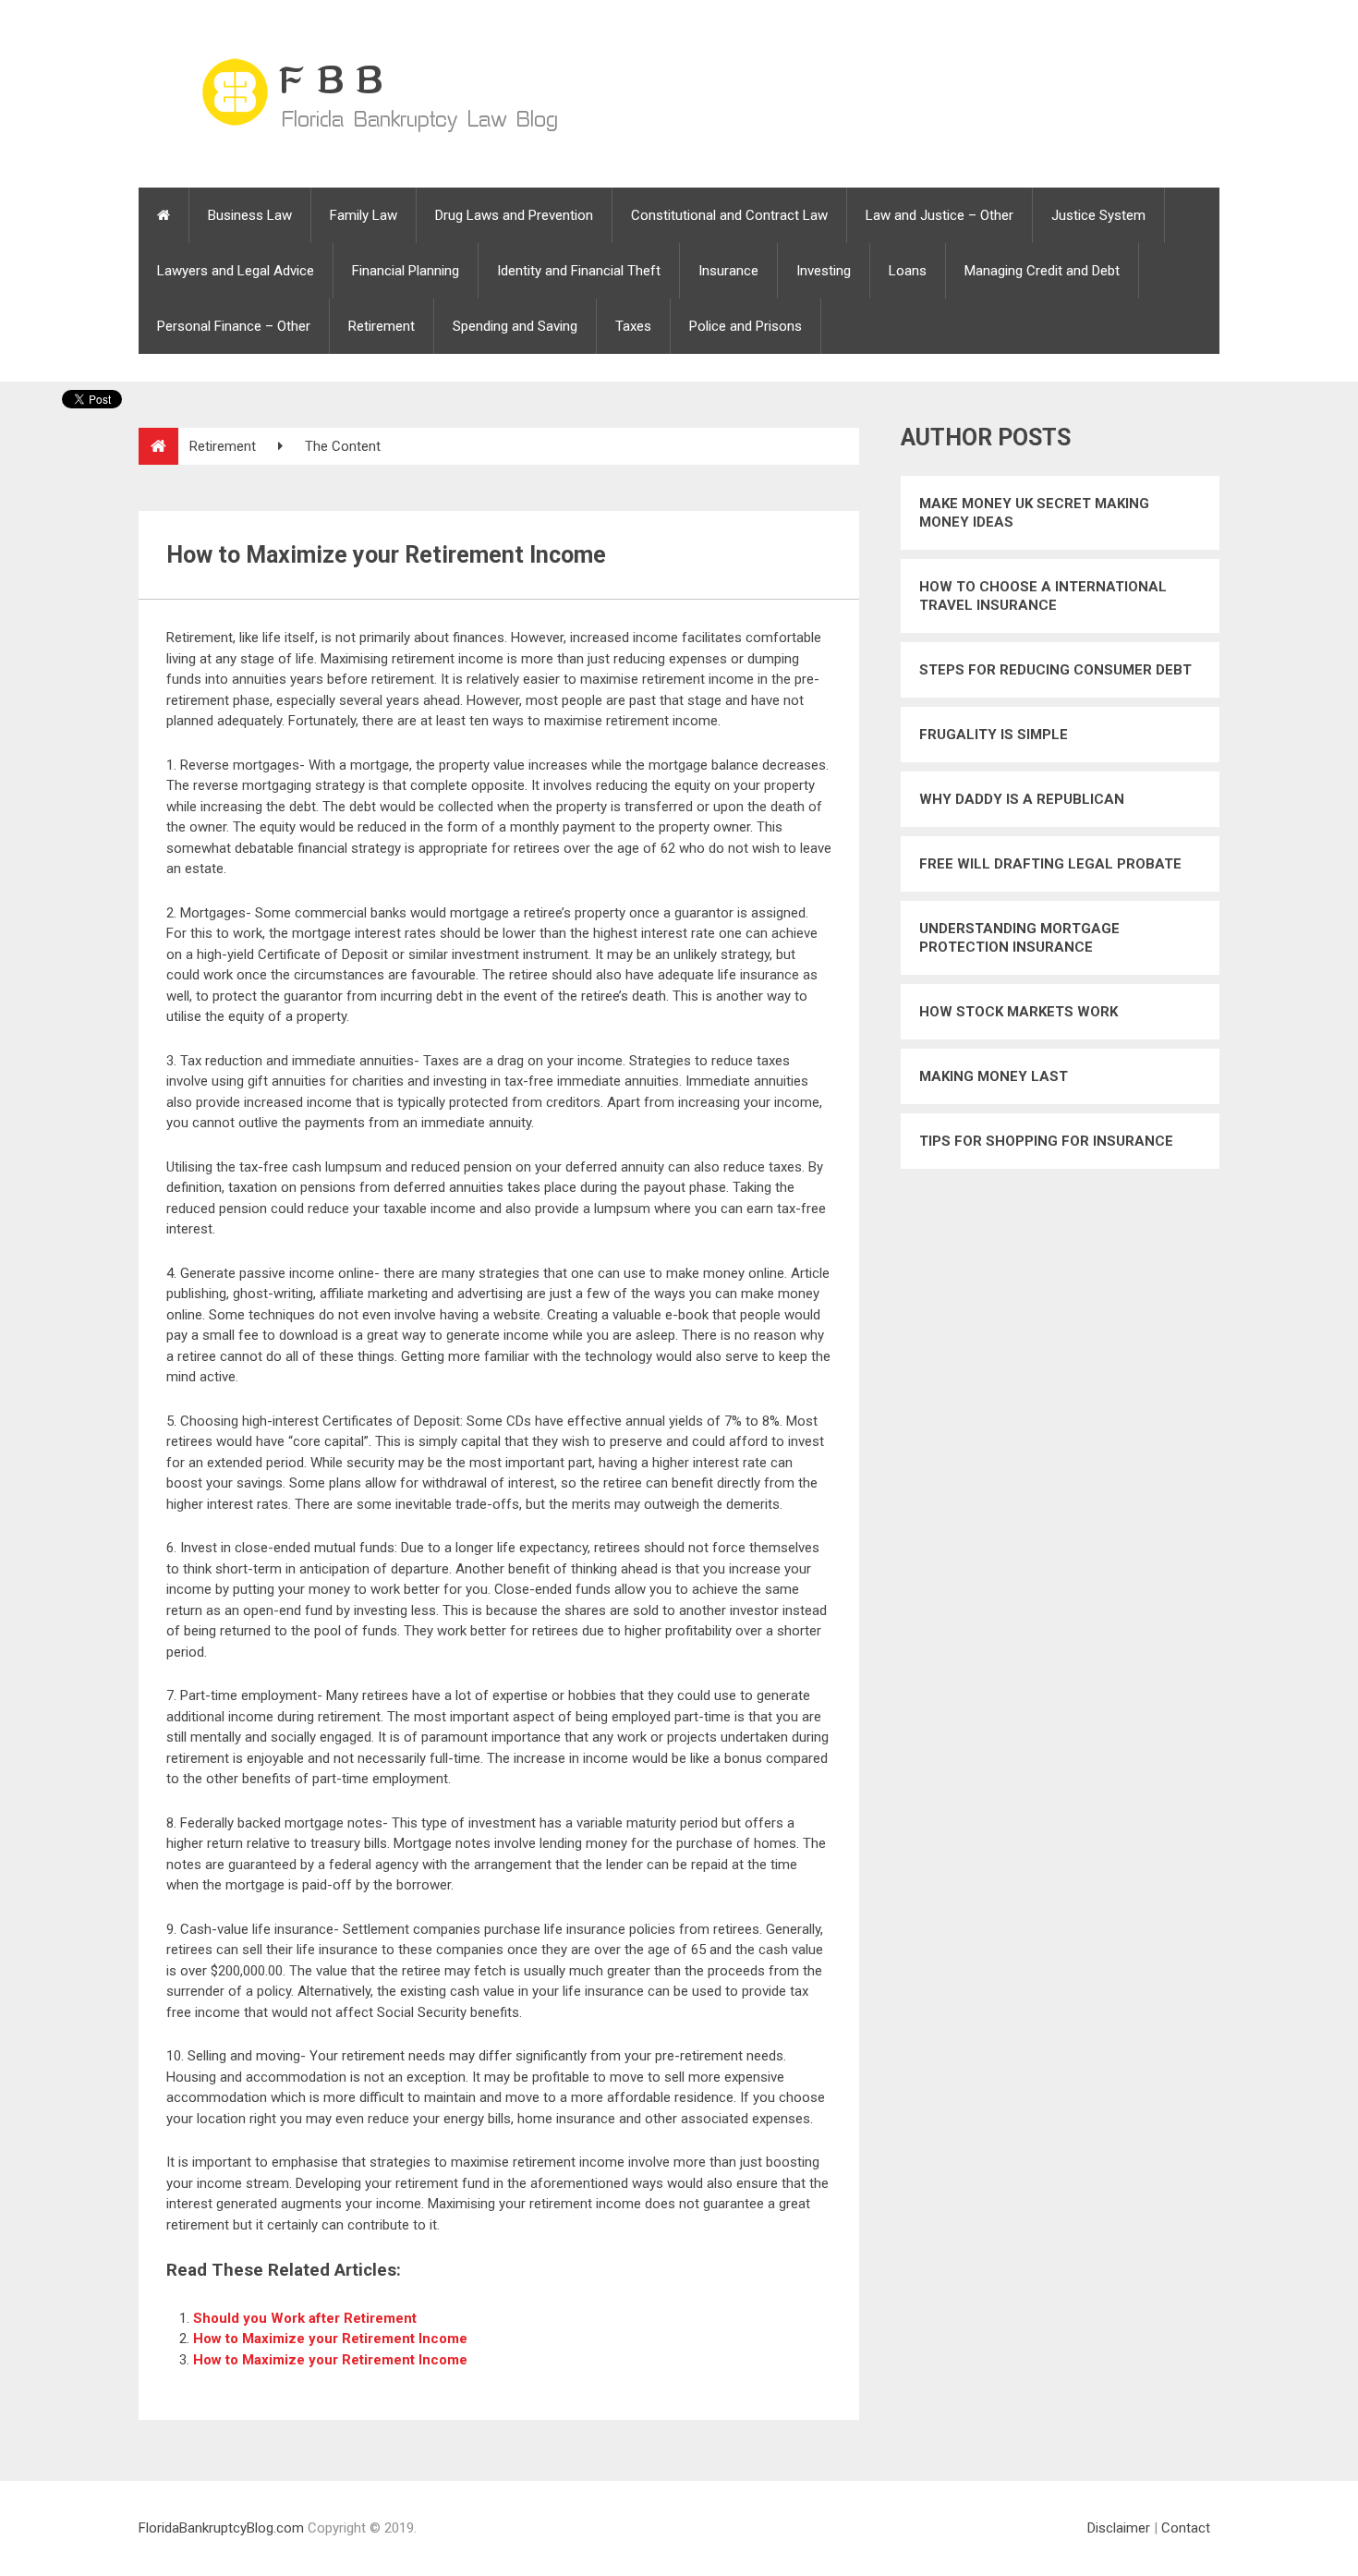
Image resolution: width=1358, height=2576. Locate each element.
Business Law (250, 215)
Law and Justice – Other (940, 215)
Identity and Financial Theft (579, 271)
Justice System (1098, 215)
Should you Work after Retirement (305, 2318)
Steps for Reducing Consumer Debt (1055, 670)
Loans (908, 271)
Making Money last (994, 1076)
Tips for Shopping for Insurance (1046, 1141)
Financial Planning (406, 271)
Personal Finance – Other (234, 326)
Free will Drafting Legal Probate (1050, 864)
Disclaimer (1119, 2528)
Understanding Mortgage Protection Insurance (1019, 938)
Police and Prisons (746, 326)
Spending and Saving (515, 326)
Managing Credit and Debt (1042, 271)
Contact (1186, 2528)
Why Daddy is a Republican (1022, 799)
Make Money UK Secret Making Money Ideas (1034, 513)
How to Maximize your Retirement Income (330, 2339)
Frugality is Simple (994, 735)
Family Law (364, 215)
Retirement (382, 326)
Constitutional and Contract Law (729, 215)
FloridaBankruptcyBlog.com (221, 2528)
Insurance (728, 271)
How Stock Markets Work (1018, 1012)
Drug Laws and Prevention (514, 215)
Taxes (633, 326)
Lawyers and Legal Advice (236, 271)
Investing (824, 271)
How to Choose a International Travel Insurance (1043, 596)
